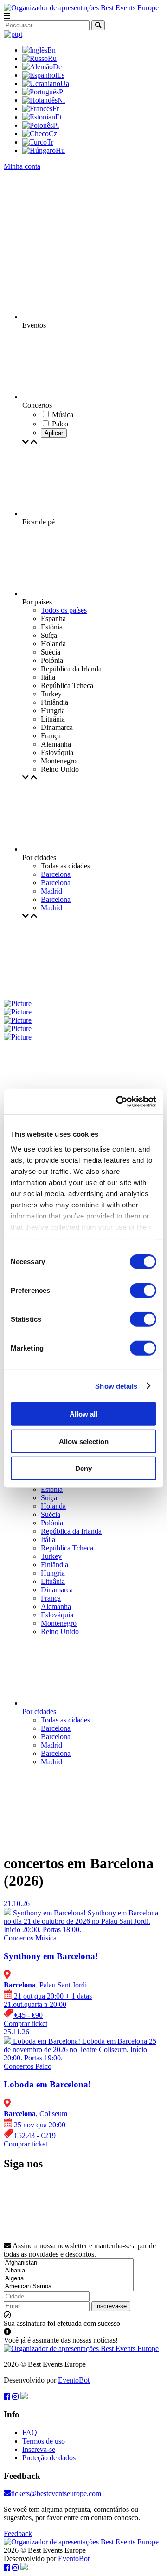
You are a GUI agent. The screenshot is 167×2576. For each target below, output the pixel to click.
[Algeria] (69, 2279)
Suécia (51, 1514)
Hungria (53, 1573)
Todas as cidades (65, 1720)
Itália (48, 1540)
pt (19, 34)
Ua (65, 83)
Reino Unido (60, 1632)
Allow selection (84, 1441)
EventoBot (74, 2380)
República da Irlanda (71, 1531)
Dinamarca (57, 1590)
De (57, 67)
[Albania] (69, 2271)
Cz (53, 134)
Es (61, 75)
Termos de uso (44, 2441)
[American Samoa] (69, 2287)
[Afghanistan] (69, 2263)
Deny (83, 1468)
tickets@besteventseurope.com (56, 2493)
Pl (56, 125)
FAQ (30, 2433)
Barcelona (56, 874)
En (51, 50)
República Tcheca (67, 1548)
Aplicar (54, 433)
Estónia (52, 1489)
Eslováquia (57, 1615)
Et (58, 117)
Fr (56, 109)
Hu (60, 150)
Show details (116, 1386)
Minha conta (22, 166)
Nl (61, 100)
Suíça (49, 1498)
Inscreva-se (111, 2306)
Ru (52, 58)
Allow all (83, 1414)
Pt (62, 92)
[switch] (143, 1291)
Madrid (51, 891)
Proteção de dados (49, 2458)
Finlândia (55, 1565)
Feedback (18, 2533)
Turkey (51, 1556)
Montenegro (59, 1623)
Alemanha (56, 1606)
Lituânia (53, 1581)
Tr (50, 142)
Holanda (53, 1506)
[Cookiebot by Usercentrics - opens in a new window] (118, 1101)
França (51, 1598)
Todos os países (64, 610)
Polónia (52, 1523)
